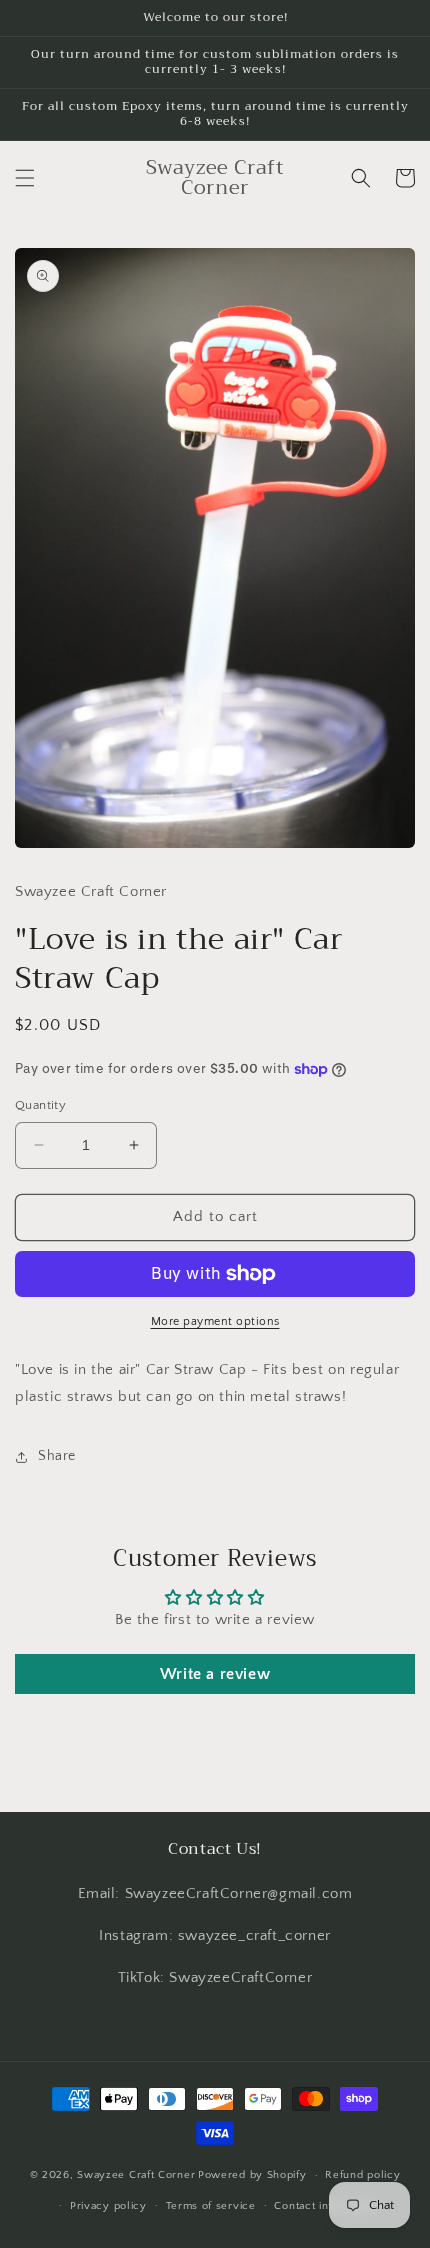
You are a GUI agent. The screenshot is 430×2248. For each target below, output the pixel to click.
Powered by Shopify (252, 2175)
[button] (25, 178)
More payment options (215, 1321)
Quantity (40, 1105)
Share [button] (57, 1456)
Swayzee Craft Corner (136, 2175)
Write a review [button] (215, 1674)
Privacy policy (108, 2206)
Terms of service (211, 2206)
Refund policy (362, 2175)
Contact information (326, 2206)
